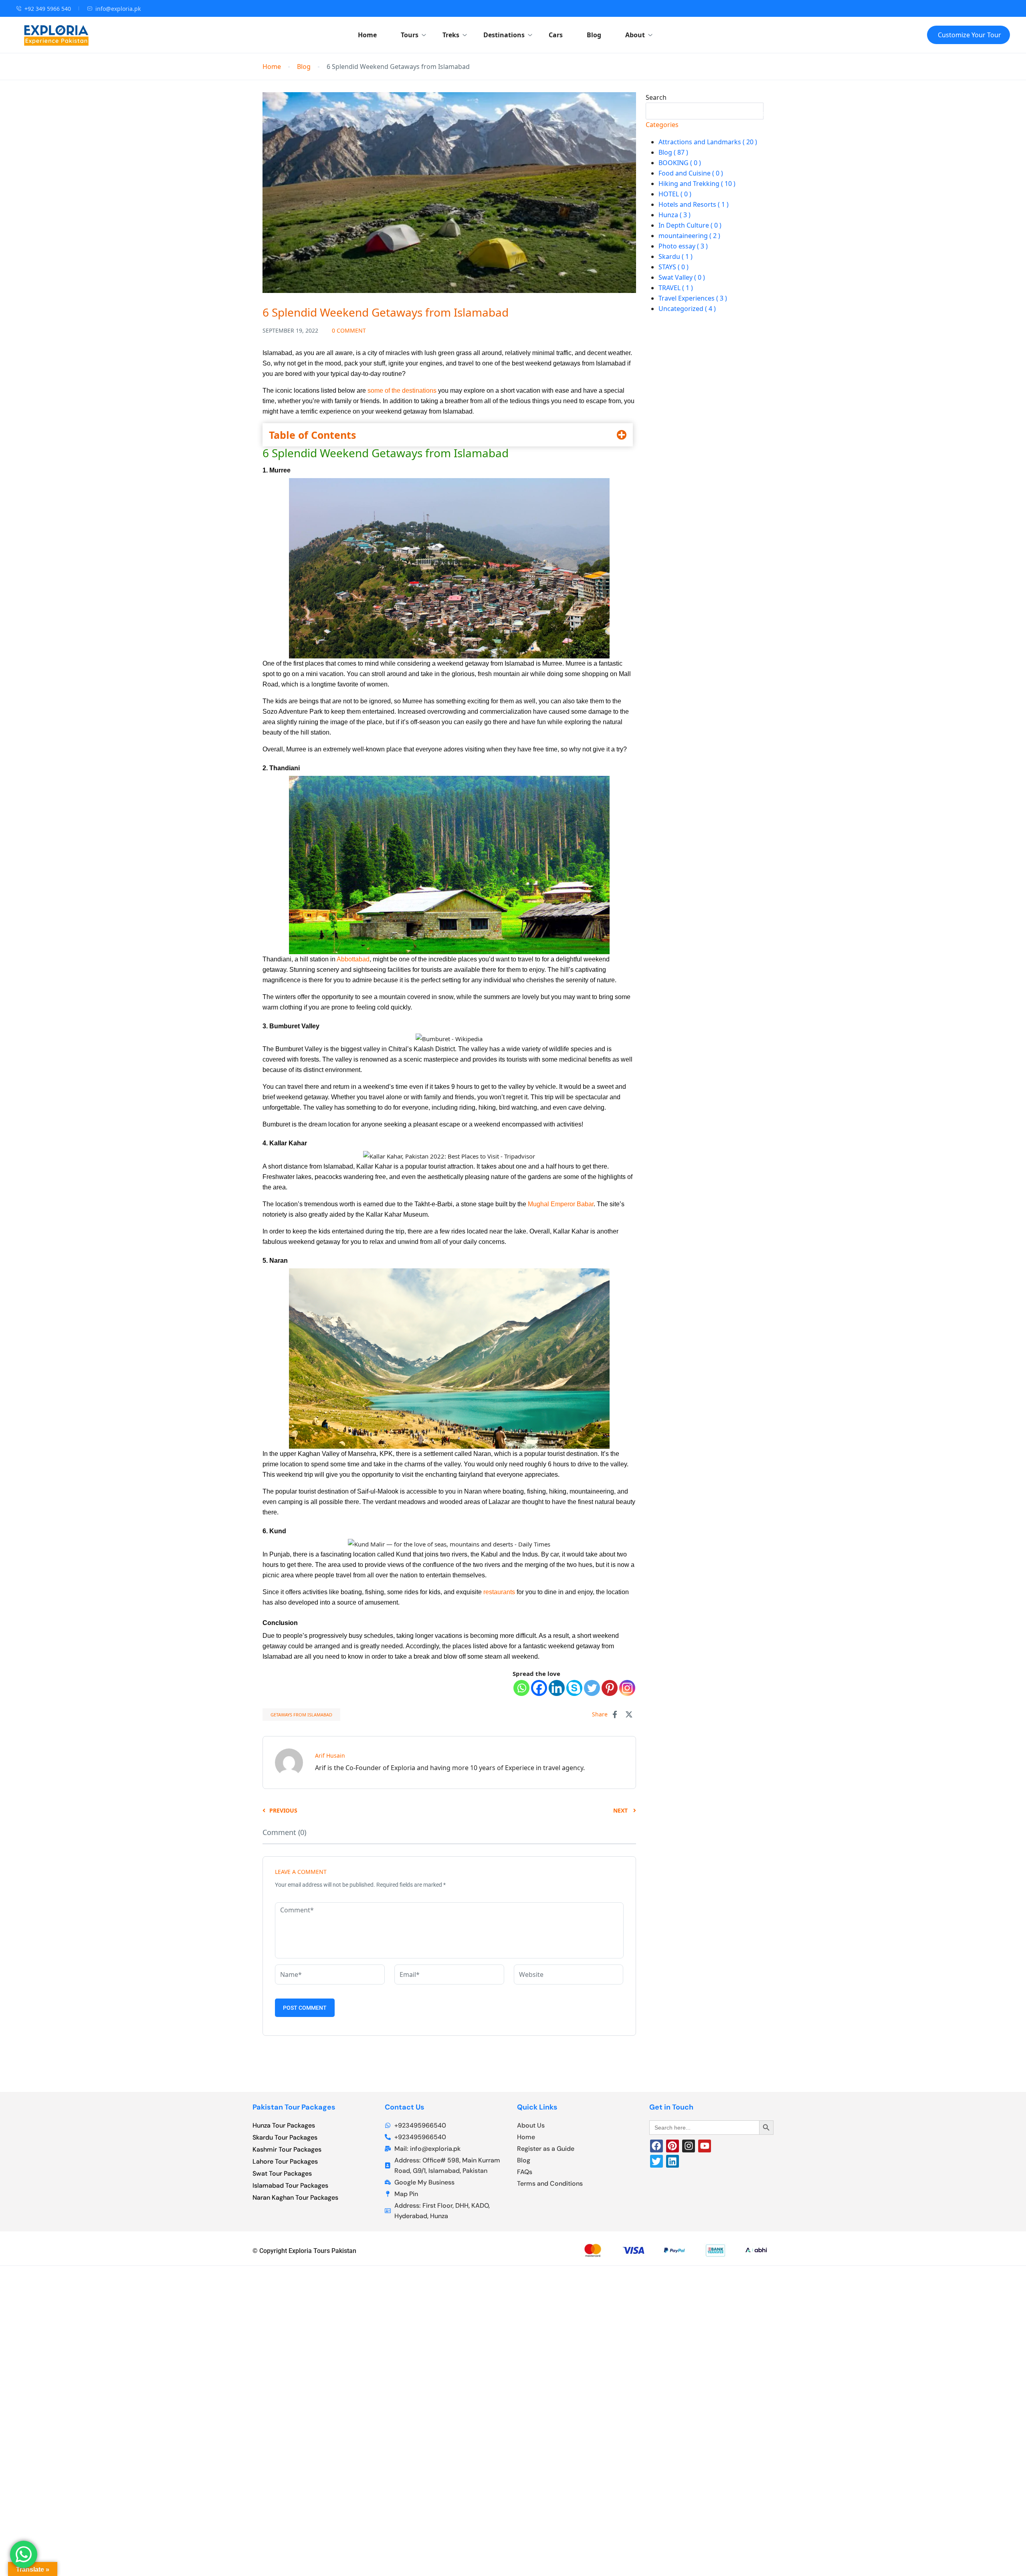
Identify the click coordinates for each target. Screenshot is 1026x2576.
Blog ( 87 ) (673, 152)
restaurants (499, 1592)
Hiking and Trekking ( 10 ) (697, 184)
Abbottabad (353, 959)
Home (367, 35)
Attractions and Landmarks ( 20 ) (708, 142)
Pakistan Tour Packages (294, 2107)
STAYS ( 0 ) (674, 267)
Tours (410, 35)
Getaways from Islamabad (301, 1715)
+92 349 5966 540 (48, 9)
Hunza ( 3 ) (675, 215)
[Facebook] (539, 1688)
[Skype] (574, 1688)
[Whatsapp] (521, 1688)
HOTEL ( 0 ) (675, 194)
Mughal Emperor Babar (561, 1204)
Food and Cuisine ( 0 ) (691, 173)
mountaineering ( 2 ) (689, 236)
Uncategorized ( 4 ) (687, 309)
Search (656, 97)
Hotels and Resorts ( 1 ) (694, 204)
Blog (594, 35)
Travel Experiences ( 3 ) (693, 298)
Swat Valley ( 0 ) (682, 277)
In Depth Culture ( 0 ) (690, 225)
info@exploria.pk (118, 9)
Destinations (504, 35)
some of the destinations (402, 391)
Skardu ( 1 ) (676, 256)
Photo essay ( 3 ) (683, 246)
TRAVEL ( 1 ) (676, 288)
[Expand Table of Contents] (622, 435)
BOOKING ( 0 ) (680, 163)
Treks (451, 35)
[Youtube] (705, 2146)
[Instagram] (627, 1688)
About (635, 35)
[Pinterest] (610, 1688)
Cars (556, 35)
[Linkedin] (557, 1688)
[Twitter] (592, 1688)
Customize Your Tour (969, 35)
